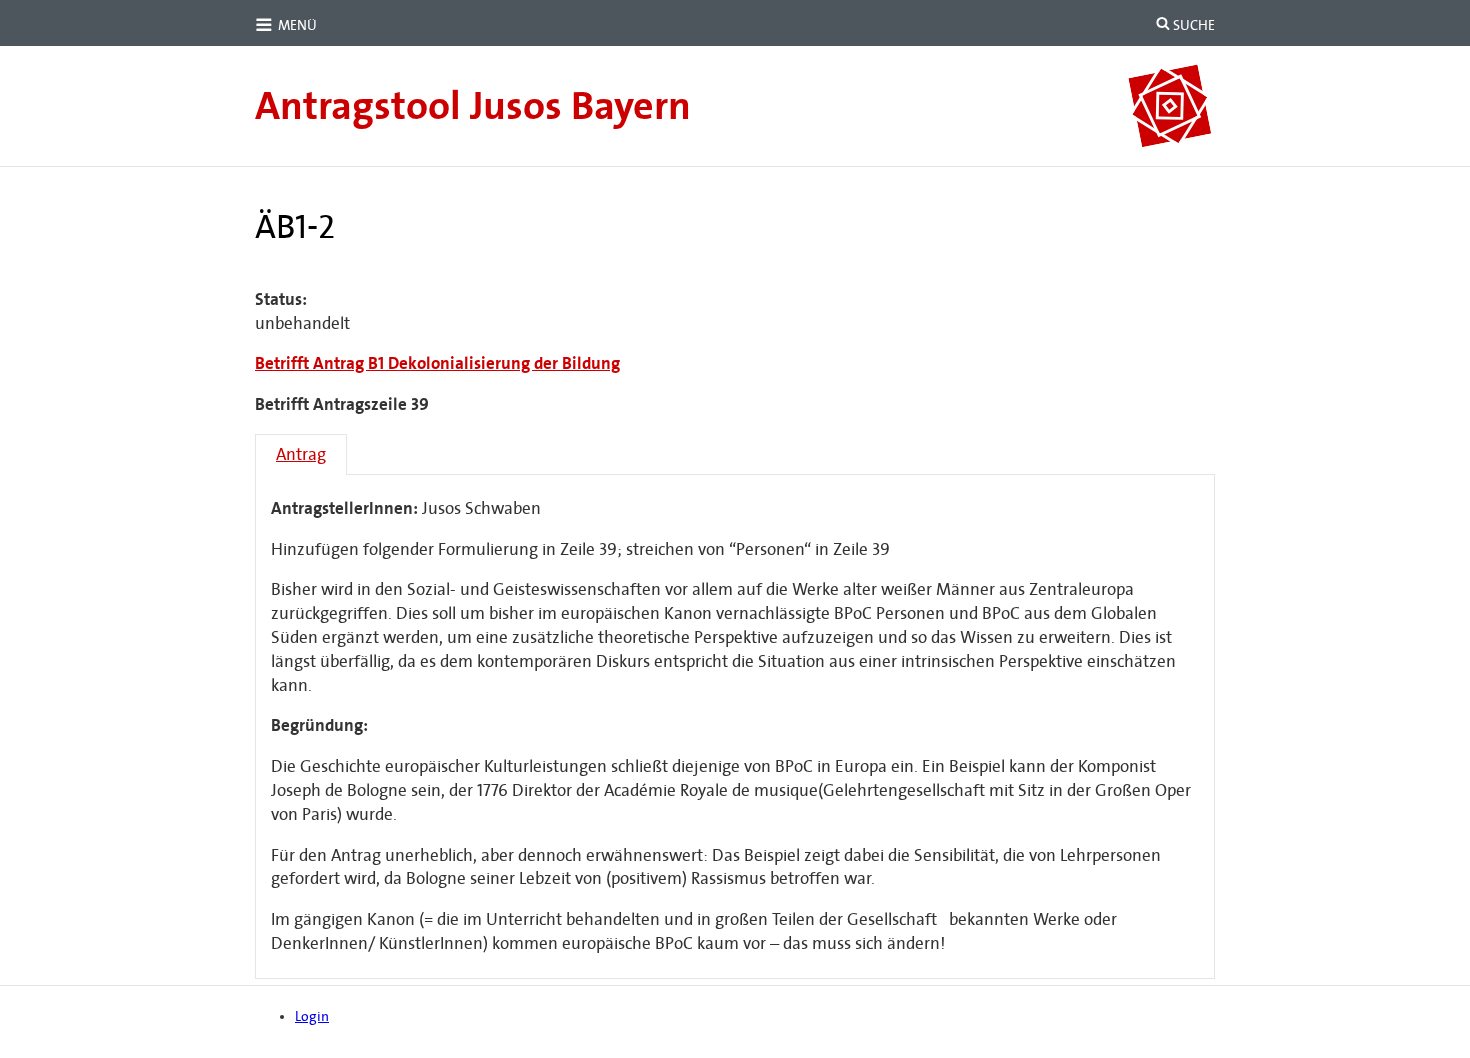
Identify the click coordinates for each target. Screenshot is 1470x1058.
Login (312, 1016)
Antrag (301, 454)
